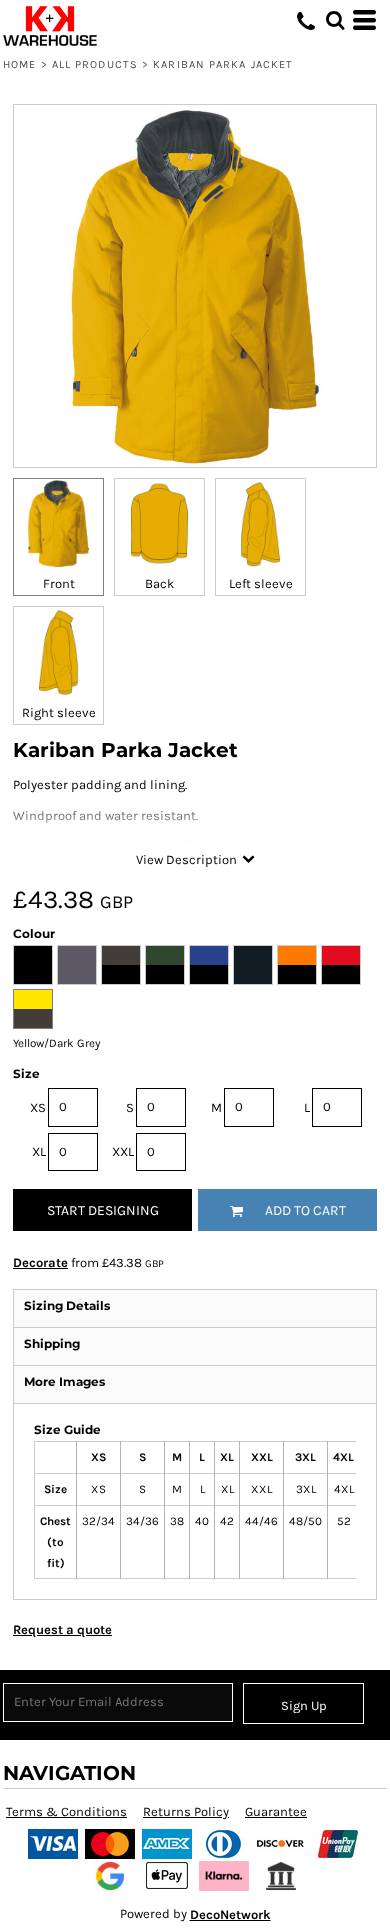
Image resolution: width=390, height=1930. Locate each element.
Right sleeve (59, 712)
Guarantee (276, 1811)
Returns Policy (186, 1811)
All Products (95, 64)
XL (39, 1151)
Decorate (40, 1262)
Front (59, 583)
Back (159, 583)
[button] (335, 20)
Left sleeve (261, 583)
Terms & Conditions (66, 1811)
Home (19, 64)
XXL (123, 1151)
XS (38, 1107)
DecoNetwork (230, 1914)
